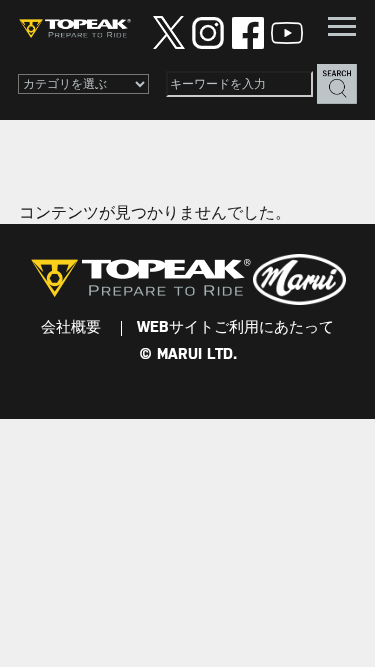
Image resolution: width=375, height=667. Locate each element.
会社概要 (71, 328)
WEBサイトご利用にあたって (235, 328)
